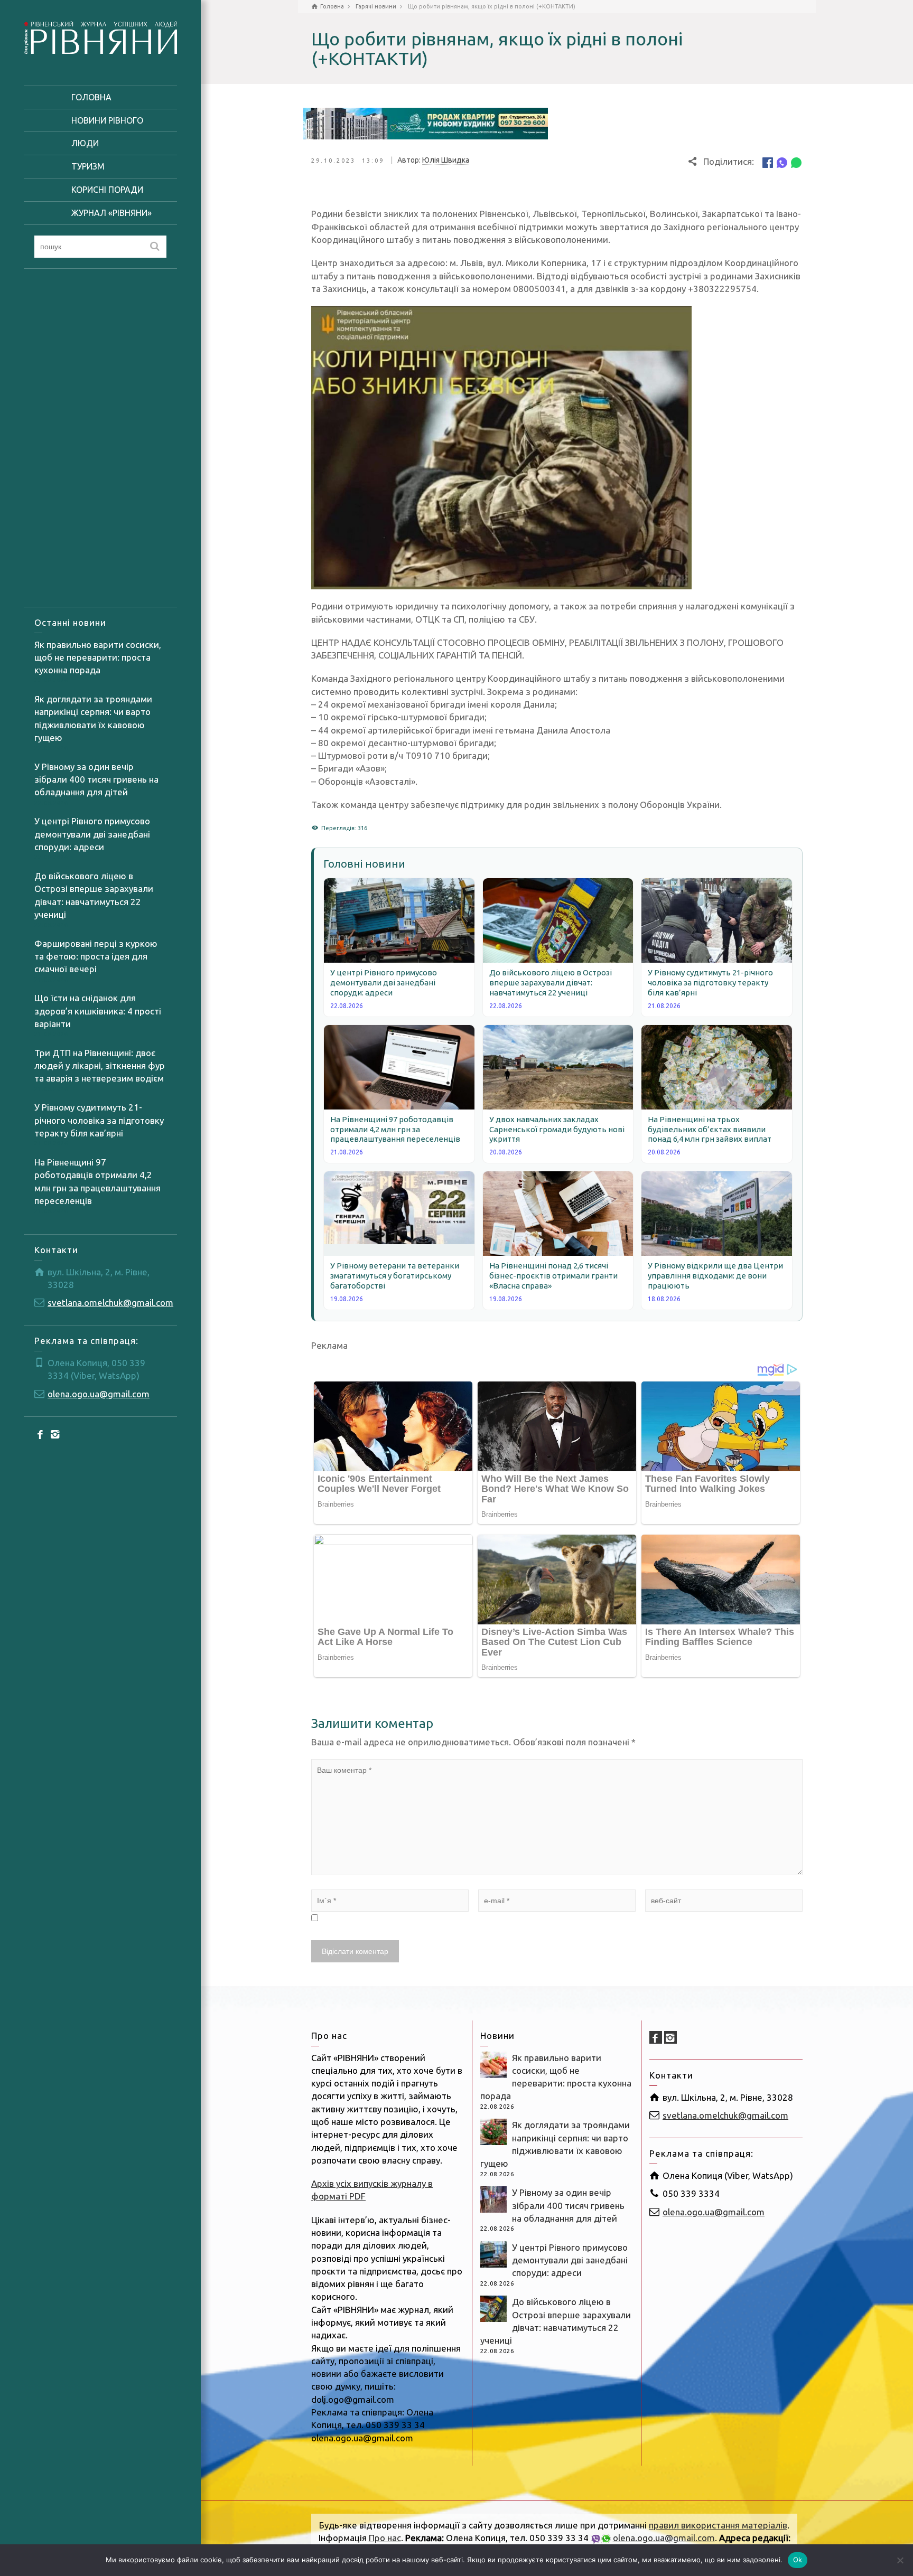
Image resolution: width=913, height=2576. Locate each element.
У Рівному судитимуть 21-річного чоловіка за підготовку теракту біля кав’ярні (99, 1120)
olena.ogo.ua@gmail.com (99, 1394)
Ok (798, 2560)
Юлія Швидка (446, 160)
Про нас (385, 2538)
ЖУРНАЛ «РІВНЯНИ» (111, 213)
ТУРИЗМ (88, 166)
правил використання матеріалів (718, 2525)
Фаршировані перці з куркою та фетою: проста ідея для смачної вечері (96, 956)
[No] (900, 2560)
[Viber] (782, 162)
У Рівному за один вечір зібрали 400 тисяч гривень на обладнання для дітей (96, 779)
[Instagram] (55, 1434)
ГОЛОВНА (91, 97)
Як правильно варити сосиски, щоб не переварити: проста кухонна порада (98, 657)
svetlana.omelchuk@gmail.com (110, 1303)
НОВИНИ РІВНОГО (107, 120)
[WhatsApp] (796, 162)
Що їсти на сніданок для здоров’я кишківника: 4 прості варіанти (98, 1011)
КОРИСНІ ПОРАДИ (107, 190)
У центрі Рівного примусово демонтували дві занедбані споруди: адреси (92, 834)
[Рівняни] (100, 36)
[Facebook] (41, 1434)
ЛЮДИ (85, 143)
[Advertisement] (100, 438)
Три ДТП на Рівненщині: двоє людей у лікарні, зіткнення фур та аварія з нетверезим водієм (100, 1066)
